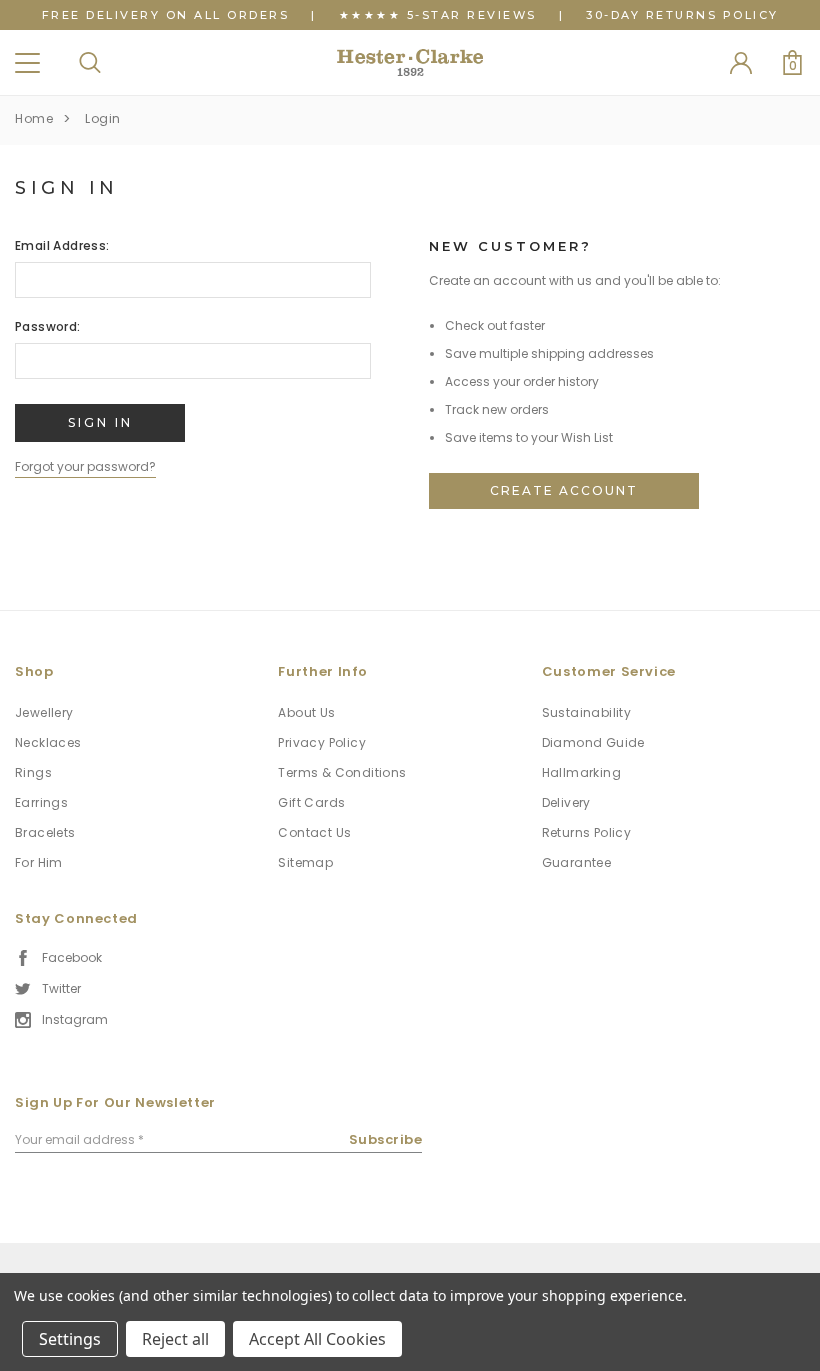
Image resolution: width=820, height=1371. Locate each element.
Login (103, 118)
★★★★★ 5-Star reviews (438, 15)
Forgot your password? (85, 466)
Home (34, 118)
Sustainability (587, 712)
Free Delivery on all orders (166, 15)
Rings (33, 772)
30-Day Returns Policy (682, 15)
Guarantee (577, 862)
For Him (39, 862)
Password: (48, 326)
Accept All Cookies (317, 1339)
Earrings (41, 802)
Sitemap (305, 862)
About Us (306, 712)
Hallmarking (581, 772)
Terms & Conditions (342, 772)
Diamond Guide (593, 742)
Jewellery (44, 712)
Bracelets (45, 832)
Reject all (175, 1339)
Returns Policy (587, 832)
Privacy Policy (322, 742)
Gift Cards (311, 802)
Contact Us (314, 832)
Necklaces (48, 742)
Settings (70, 1339)
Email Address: (62, 245)
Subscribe (386, 1139)
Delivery (566, 802)
